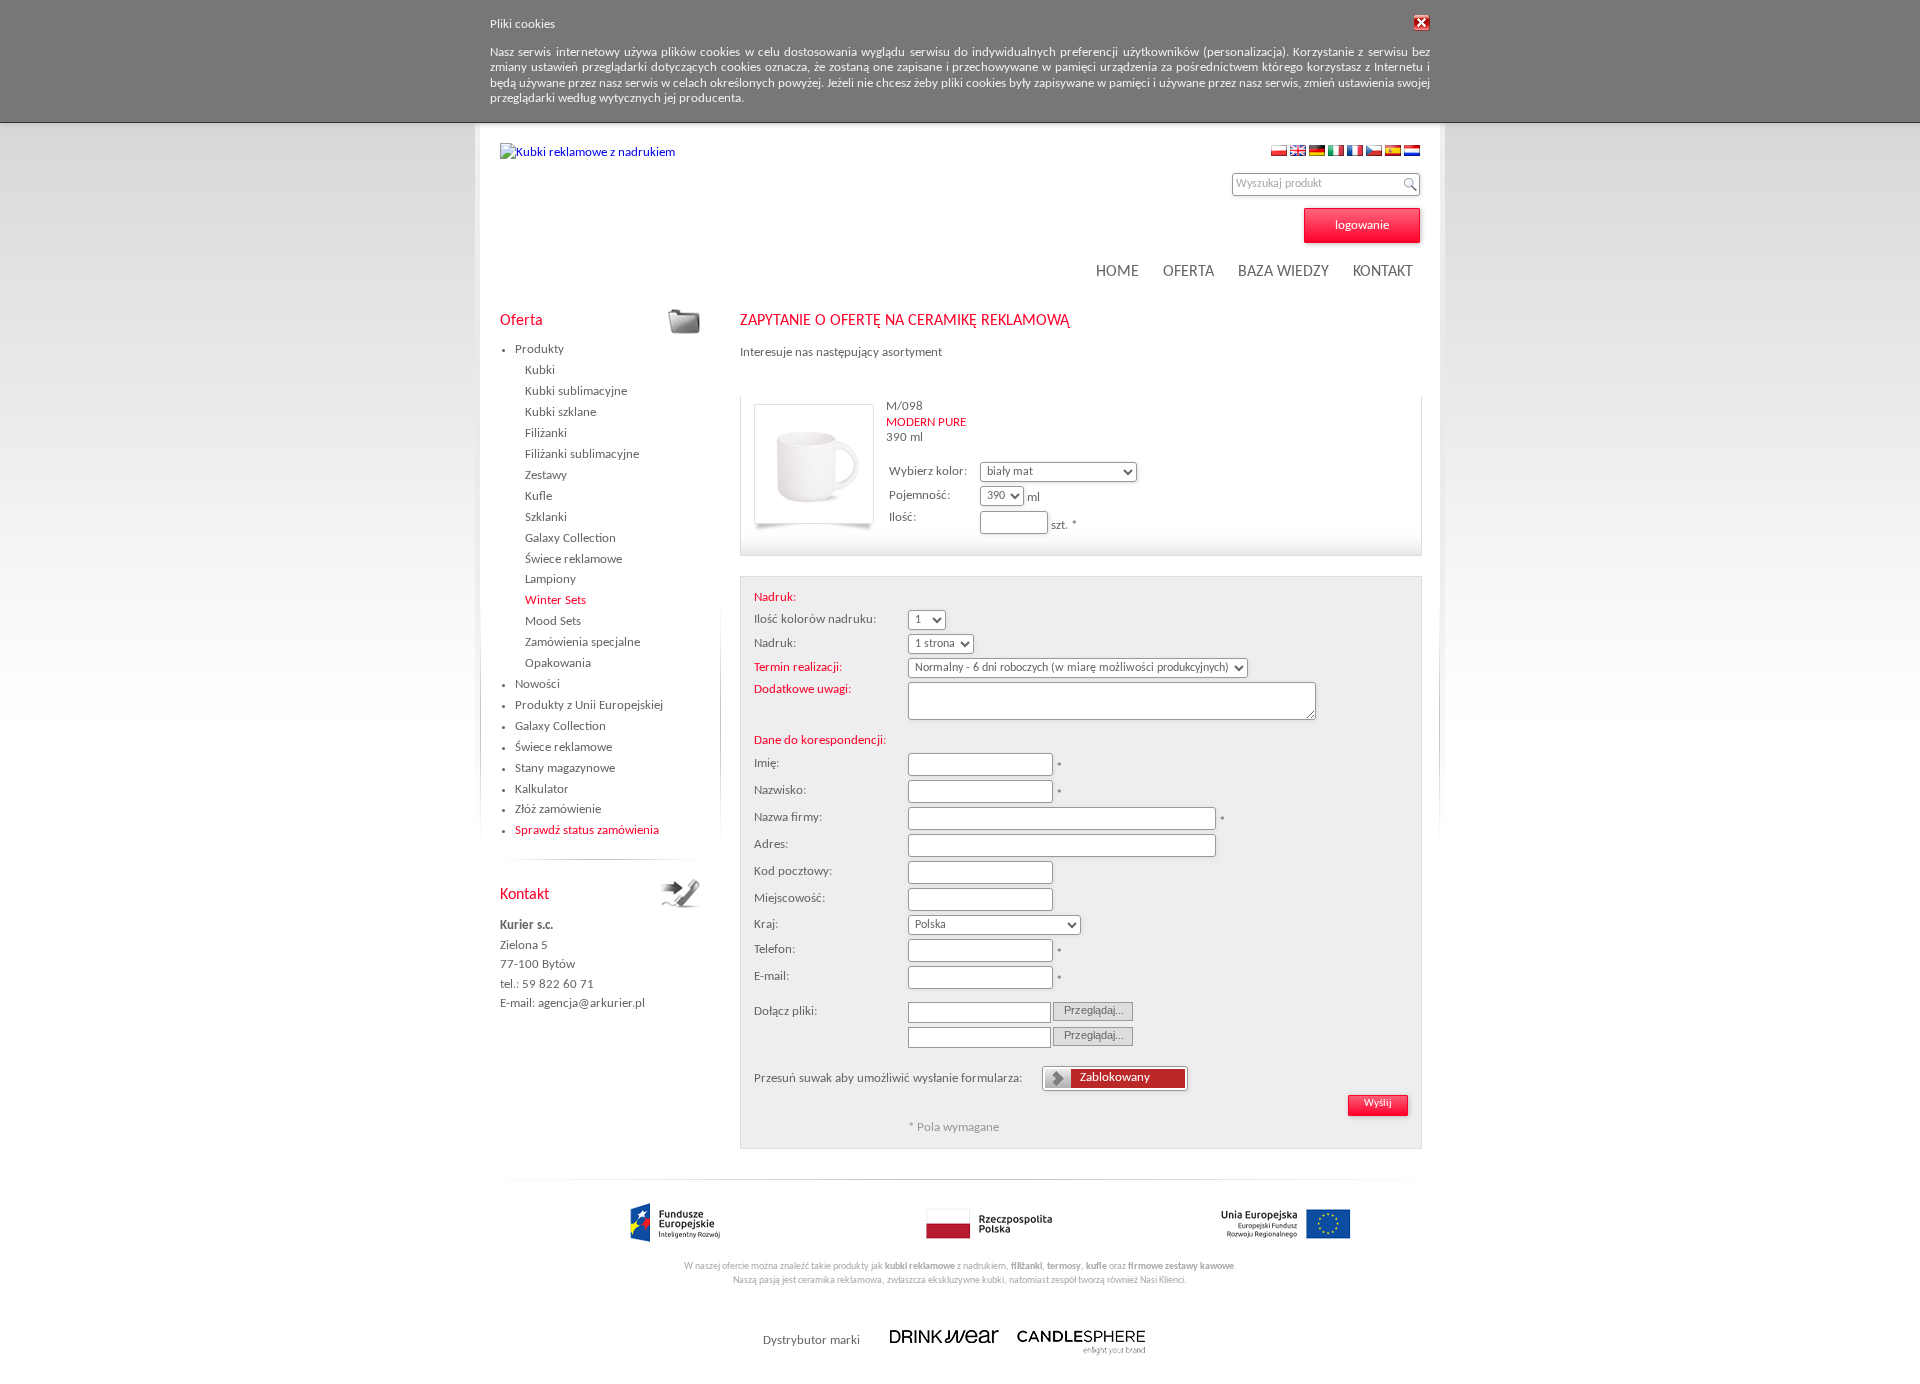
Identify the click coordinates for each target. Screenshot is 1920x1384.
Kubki (540, 370)
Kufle (538, 496)
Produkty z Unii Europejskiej (589, 705)
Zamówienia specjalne (582, 642)
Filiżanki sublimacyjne (582, 454)
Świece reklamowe (573, 559)
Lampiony (550, 579)
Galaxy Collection (570, 538)
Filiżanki (546, 433)
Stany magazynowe (565, 768)
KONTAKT (1383, 272)
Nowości (537, 684)
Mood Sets (553, 621)
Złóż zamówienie (558, 809)
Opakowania (558, 663)
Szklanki (546, 517)
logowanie (1362, 225)
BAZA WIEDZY (1283, 272)
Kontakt (524, 895)
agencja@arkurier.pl (591, 1003)
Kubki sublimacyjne (576, 391)
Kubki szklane (560, 412)
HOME (1117, 272)
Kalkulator (542, 789)
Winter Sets (555, 600)
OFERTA (1188, 272)
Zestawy (546, 475)
